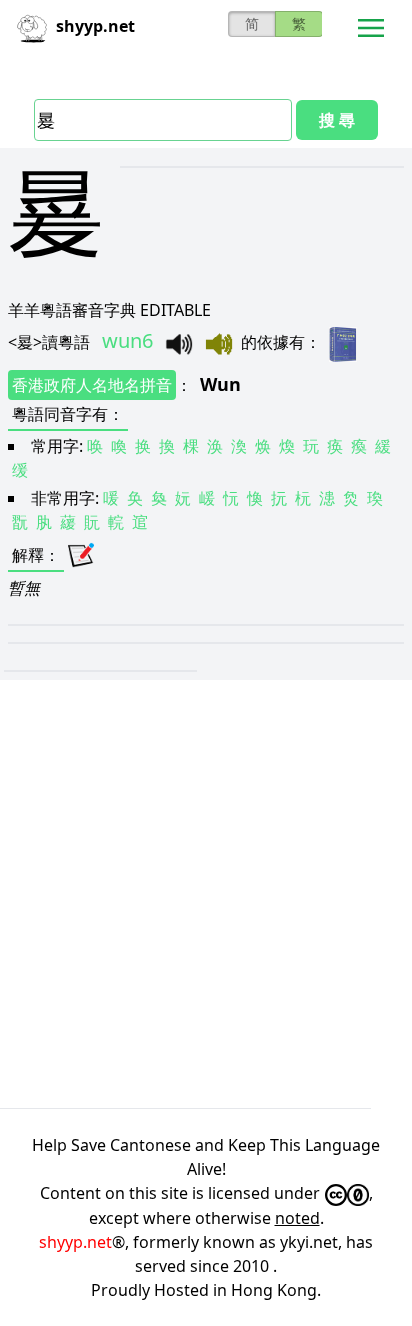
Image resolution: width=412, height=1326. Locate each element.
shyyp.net (75, 1242)
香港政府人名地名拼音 (92, 385)
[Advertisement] (206, 894)
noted (297, 1218)
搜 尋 (337, 120)
